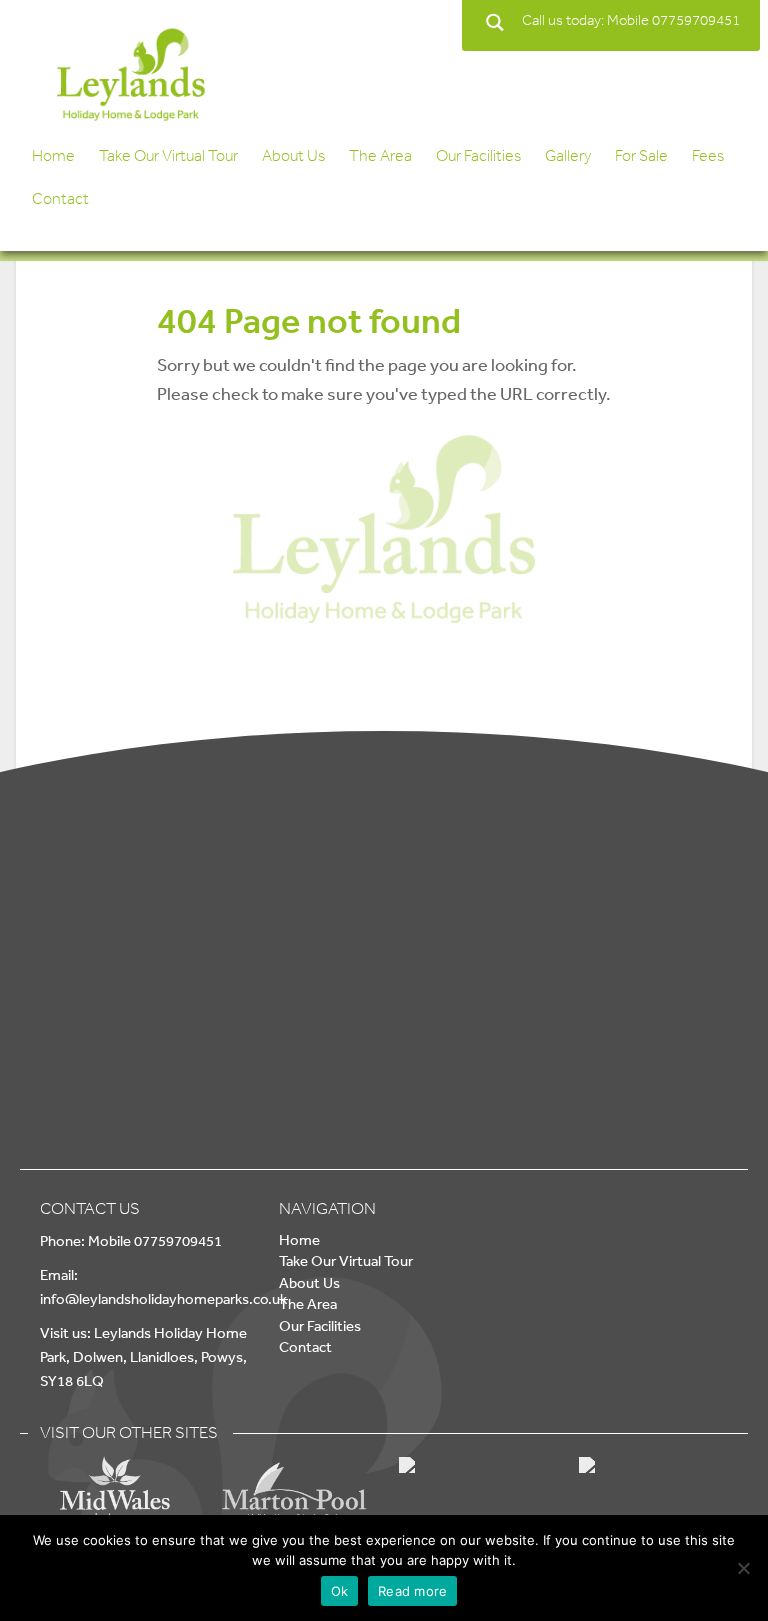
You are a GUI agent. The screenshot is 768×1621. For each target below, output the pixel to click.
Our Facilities (478, 155)
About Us (293, 155)
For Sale (641, 155)
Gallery (568, 155)
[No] (743, 1568)
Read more (412, 1591)
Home (53, 155)
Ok (340, 1591)
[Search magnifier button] (494, 22)
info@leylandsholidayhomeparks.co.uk (163, 1298)
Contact (60, 198)
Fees (708, 155)
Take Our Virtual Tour (168, 155)
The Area (380, 155)
